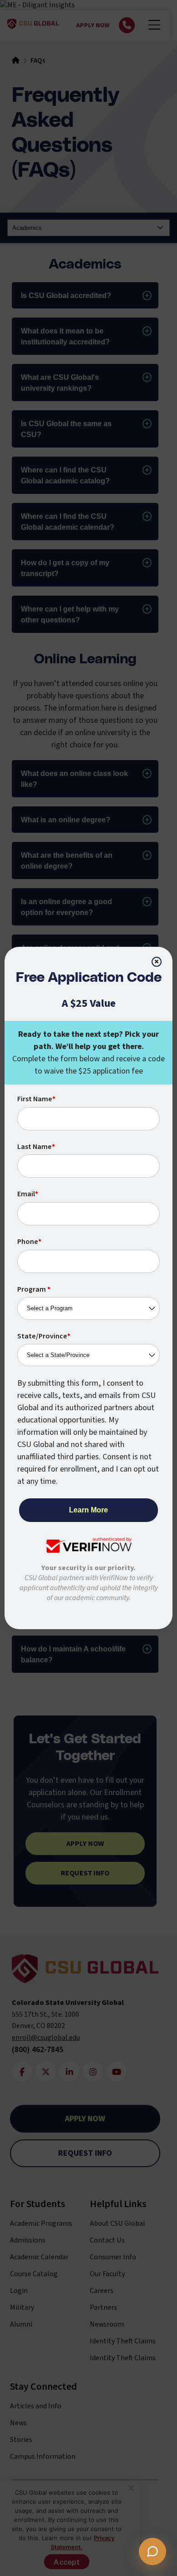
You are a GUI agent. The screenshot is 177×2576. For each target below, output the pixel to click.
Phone (29, 1242)
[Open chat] (152, 2551)
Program (34, 1289)
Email (28, 1194)
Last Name (36, 1147)
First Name (36, 1099)
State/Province (44, 1336)
